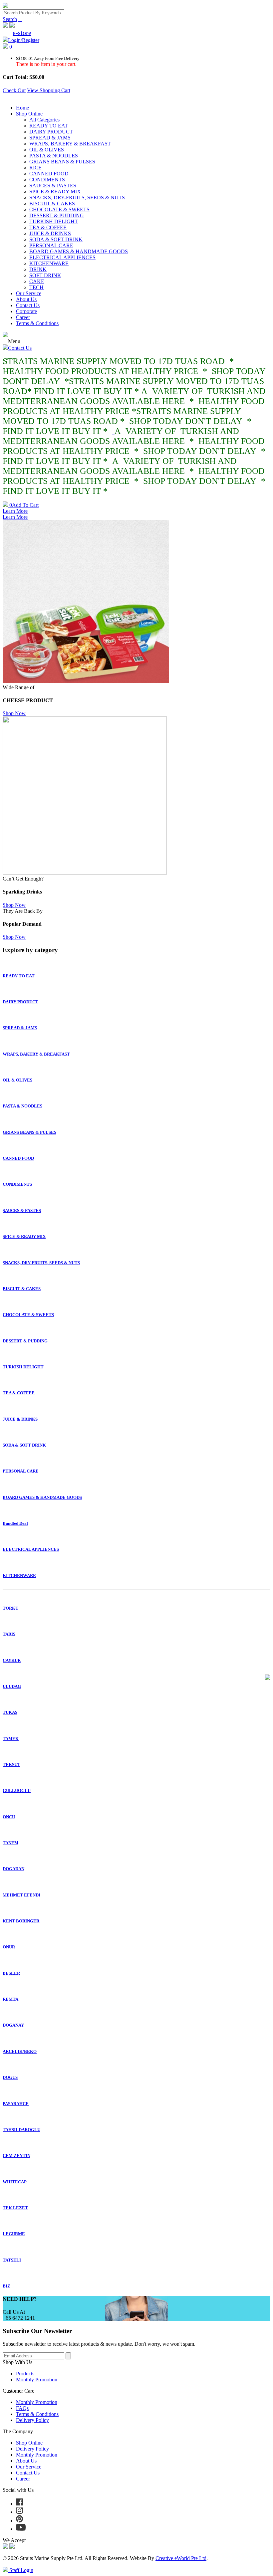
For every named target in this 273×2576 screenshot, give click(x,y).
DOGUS (10, 2077)
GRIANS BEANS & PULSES (62, 162)
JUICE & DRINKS (50, 233)
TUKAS (10, 1712)
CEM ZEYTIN (16, 2156)
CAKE (37, 281)
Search (10, 19)
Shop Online (29, 114)
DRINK (38, 269)
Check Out (14, 90)
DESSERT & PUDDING (57, 215)
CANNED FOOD (49, 174)
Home (22, 108)
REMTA (10, 1999)
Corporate (26, 311)
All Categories (44, 120)
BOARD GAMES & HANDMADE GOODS (79, 251)
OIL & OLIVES (47, 150)
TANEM (10, 1843)
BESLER (11, 1973)
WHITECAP (15, 2182)
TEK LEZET (15, 2208)
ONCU (9, 1817)
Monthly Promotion (37, 2379)
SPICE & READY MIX (55, 192)
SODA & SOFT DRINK (56, 239)
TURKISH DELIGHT (54, 221)
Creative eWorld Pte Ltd (181, 2558)
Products (25, 2374)
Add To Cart (24, 505)
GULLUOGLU (17, 1790)
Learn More (15, 511)
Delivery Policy (32, 2420)
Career (23, 317)
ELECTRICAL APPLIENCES (62, 257)
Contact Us (28, 305)
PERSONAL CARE (51, 245)
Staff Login (21, 2570)
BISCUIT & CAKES (52, 203)
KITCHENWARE (49, 263)
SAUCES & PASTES (53, 186)
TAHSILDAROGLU (21, 2130)
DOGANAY (13, 2025)
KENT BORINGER (21, 1921)
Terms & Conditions (37, 323)
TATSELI (12, 2260)
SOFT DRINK (45, 275)
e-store (22, 33)
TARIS (9, 1634)
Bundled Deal (15, 1523)
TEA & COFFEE (48, 227)
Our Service (29, 293)
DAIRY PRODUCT (51, 132)
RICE (35, 168)
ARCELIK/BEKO (20, 2051)
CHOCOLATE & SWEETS (59, 209)
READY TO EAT (49, 126)
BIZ (6, 2286)
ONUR (9, 1947)
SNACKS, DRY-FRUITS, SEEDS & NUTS (77, 198)
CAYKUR (12, 1660)
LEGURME (14, 2234)
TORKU (10, 1608)
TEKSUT (11, 1765)
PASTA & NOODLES (54, 156)
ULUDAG (12, 1686)
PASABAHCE (16, 2104)
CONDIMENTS (47, 180)
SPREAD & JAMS (50, 138)
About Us (26, 299)
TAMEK (11, 1739)
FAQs (22, 2408)
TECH (36, 287)
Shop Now (14, 713)
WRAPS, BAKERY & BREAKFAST (70, 144)
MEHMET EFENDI (21, 1895)
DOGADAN (13, 1869)
